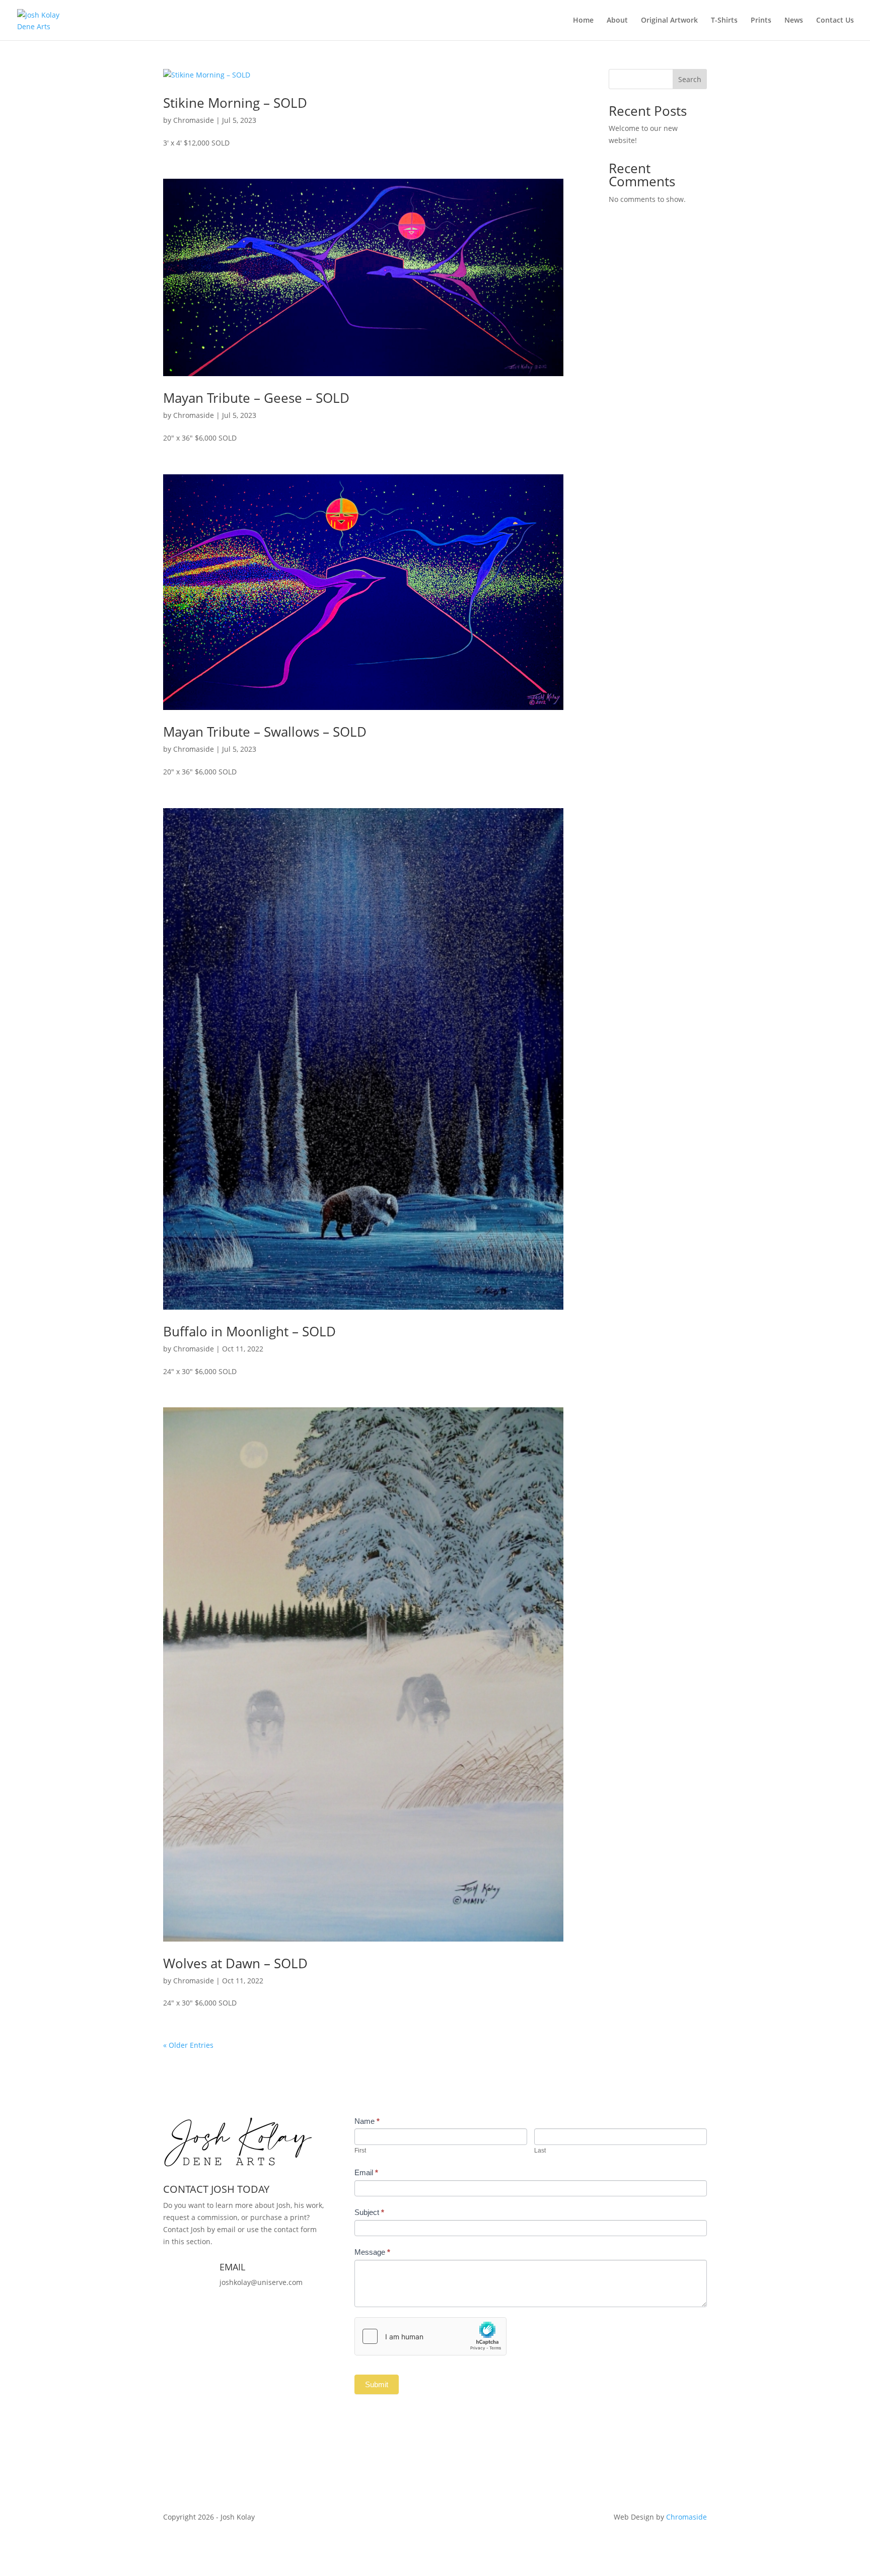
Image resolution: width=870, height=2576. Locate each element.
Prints (761, 21)
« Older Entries (188, 2045)
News (794, 21)
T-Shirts (724, 21)
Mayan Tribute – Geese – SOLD (256, 398)
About (617, 21)
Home (583, 21)
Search (690, 79)
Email (366, 2172)
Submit (377, 2384)
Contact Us (835, 21)
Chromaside (194, 120)
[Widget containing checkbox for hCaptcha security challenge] (430, 2336)
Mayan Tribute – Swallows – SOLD (265, 732)
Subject (369, 2212)
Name (367, 2121)
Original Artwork (669, 21)
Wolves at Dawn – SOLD (235, 1963)
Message (372, 2252)
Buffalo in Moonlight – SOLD (249, 1331)
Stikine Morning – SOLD (235, 103)
